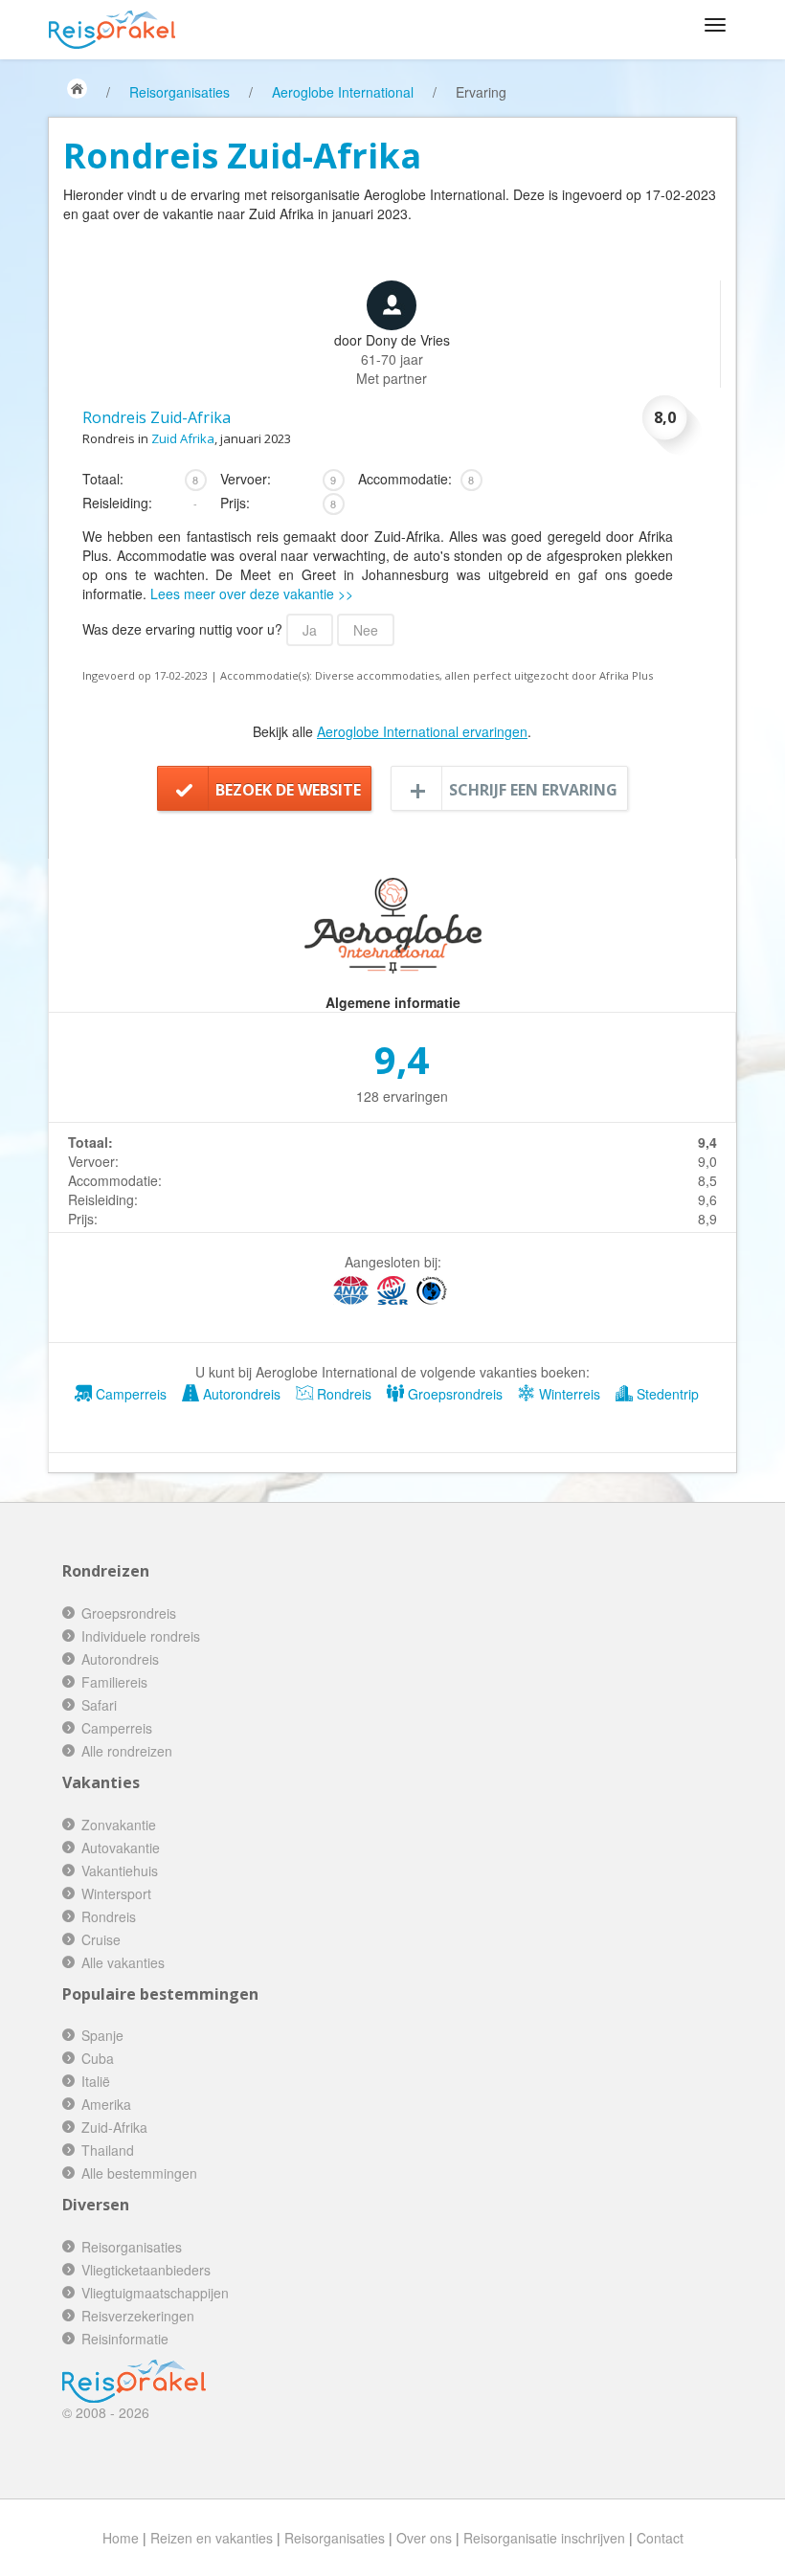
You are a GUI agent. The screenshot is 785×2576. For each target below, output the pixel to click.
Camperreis (129, 1394)
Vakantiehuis (120, 1870)
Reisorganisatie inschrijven (544, 2538)
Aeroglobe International (343, 92)
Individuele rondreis (141, 1636)
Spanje (102, 2035)
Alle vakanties (123, 1962)
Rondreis (342, 1394)
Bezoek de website (288, 790)
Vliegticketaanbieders (146, 2270)
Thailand (108, 2150)
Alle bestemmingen (139, 2173)
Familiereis (114, 1682)
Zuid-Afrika (114, 2127)
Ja (310, 630)
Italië (96, 2081)
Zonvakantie (119, 1825)
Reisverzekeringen (138, 2316)
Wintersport (116, 1893)
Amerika (106, 2104)
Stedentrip (666, 1394)
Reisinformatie (125, 2339)
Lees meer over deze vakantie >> (252, 594)
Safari (99, 1705)
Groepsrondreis (453, 1394)
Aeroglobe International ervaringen (422, 731)
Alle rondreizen (127, 1751)
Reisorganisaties (179, 92)
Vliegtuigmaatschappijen (155, 2293)
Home (121, 2538)
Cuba (98, 2058)
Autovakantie (121, 1848)
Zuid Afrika (183, 438)
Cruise (101, 1939)
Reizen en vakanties (212, 2538)
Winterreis (568, 1394)
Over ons (424, 2538)
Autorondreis (240, 1394)
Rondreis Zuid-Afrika (157, 417)
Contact (660, 2538)
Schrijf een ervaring (533, 790)
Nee (366, 630)
